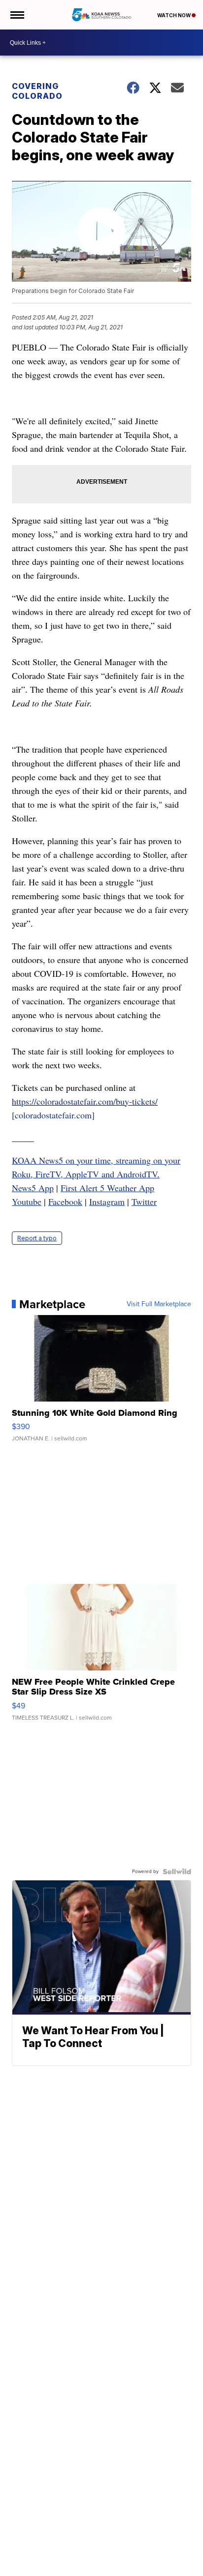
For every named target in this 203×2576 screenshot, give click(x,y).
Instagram (107, 1201)
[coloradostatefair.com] (53, 1115)
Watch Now (174, 15)
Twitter (144, 1201)
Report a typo (37, 1238)
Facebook (65, 1201)
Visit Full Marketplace (159, 1304)
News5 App (33, 1188)
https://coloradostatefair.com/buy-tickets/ (85, 1101)
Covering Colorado (37, 91)
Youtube (27, 1201)
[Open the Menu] (17, 15)
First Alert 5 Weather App (107, 1188)
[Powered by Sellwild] (177, 1872)
